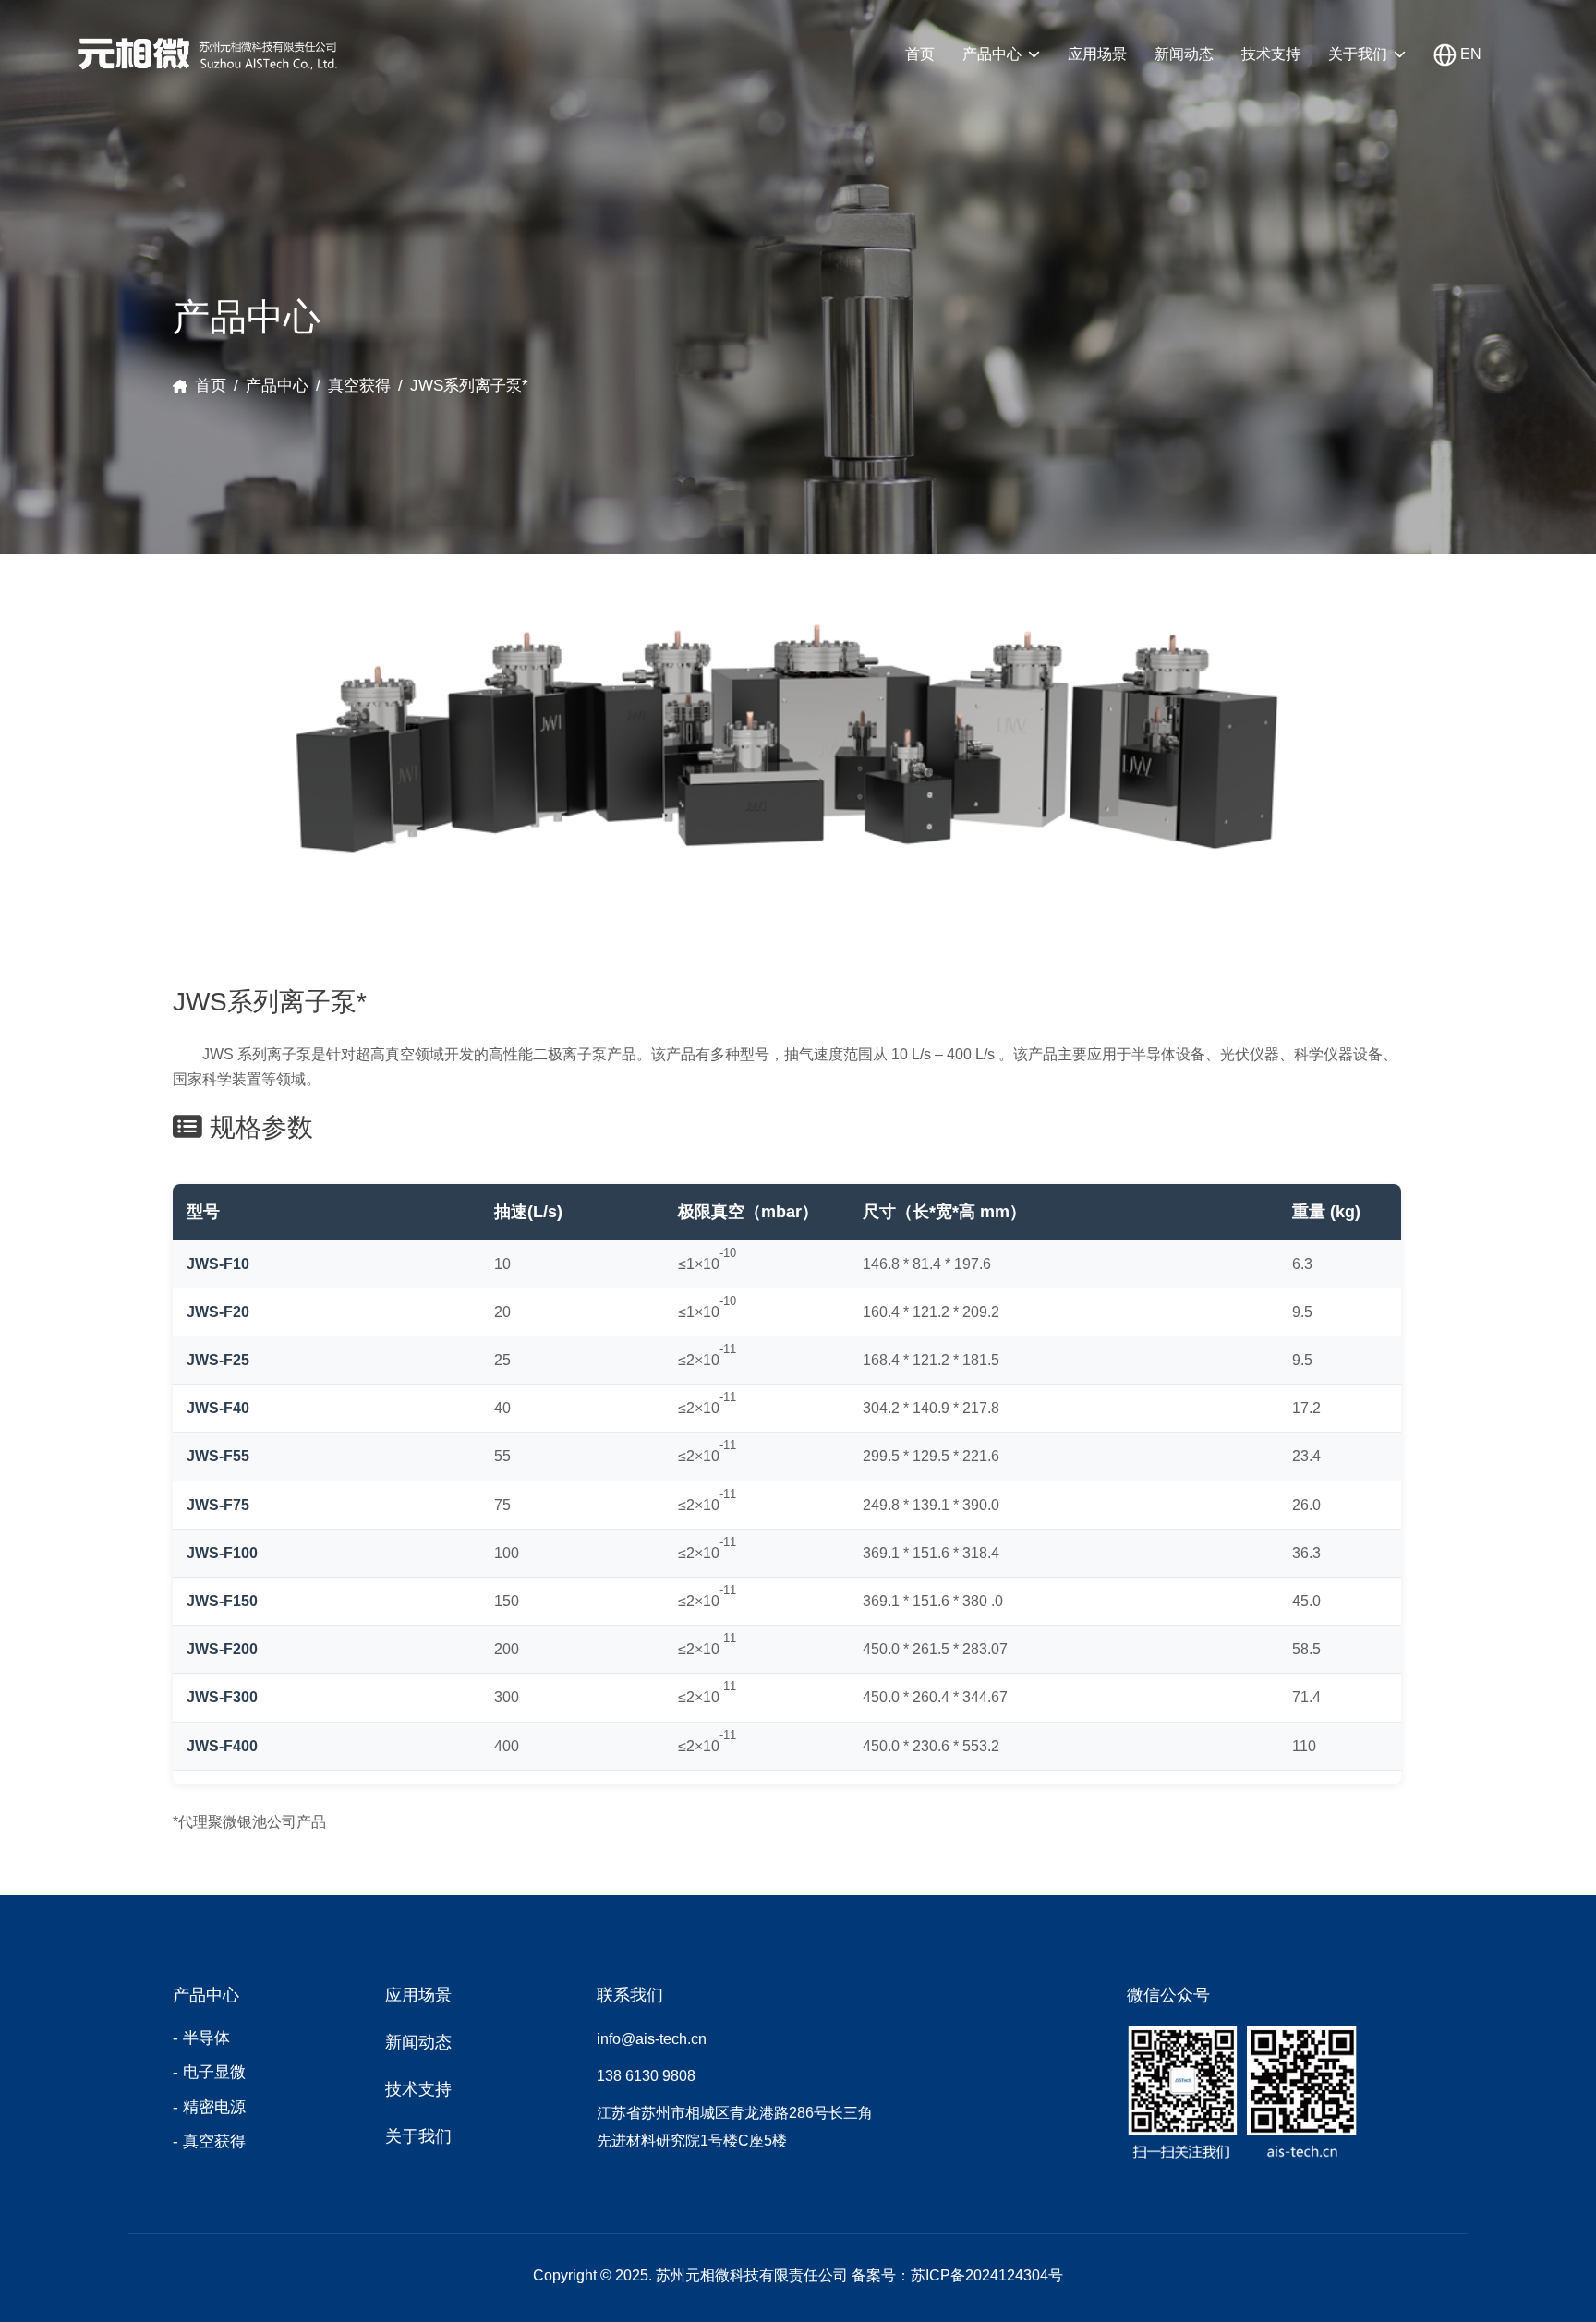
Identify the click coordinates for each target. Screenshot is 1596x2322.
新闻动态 (1184, 54)
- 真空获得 (209, 2141)
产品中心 (992, 54)
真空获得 (359, 386)
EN (1469, 54)
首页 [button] (920, 54)
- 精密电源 (209, 2107)
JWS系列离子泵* (469, 386)
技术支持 (1271, 54)
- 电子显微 (209, 2072)
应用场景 (1097, 54)
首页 (211, 386)
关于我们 (1358, 54)
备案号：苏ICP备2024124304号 (957, 2275)
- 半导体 (201, 2038)
